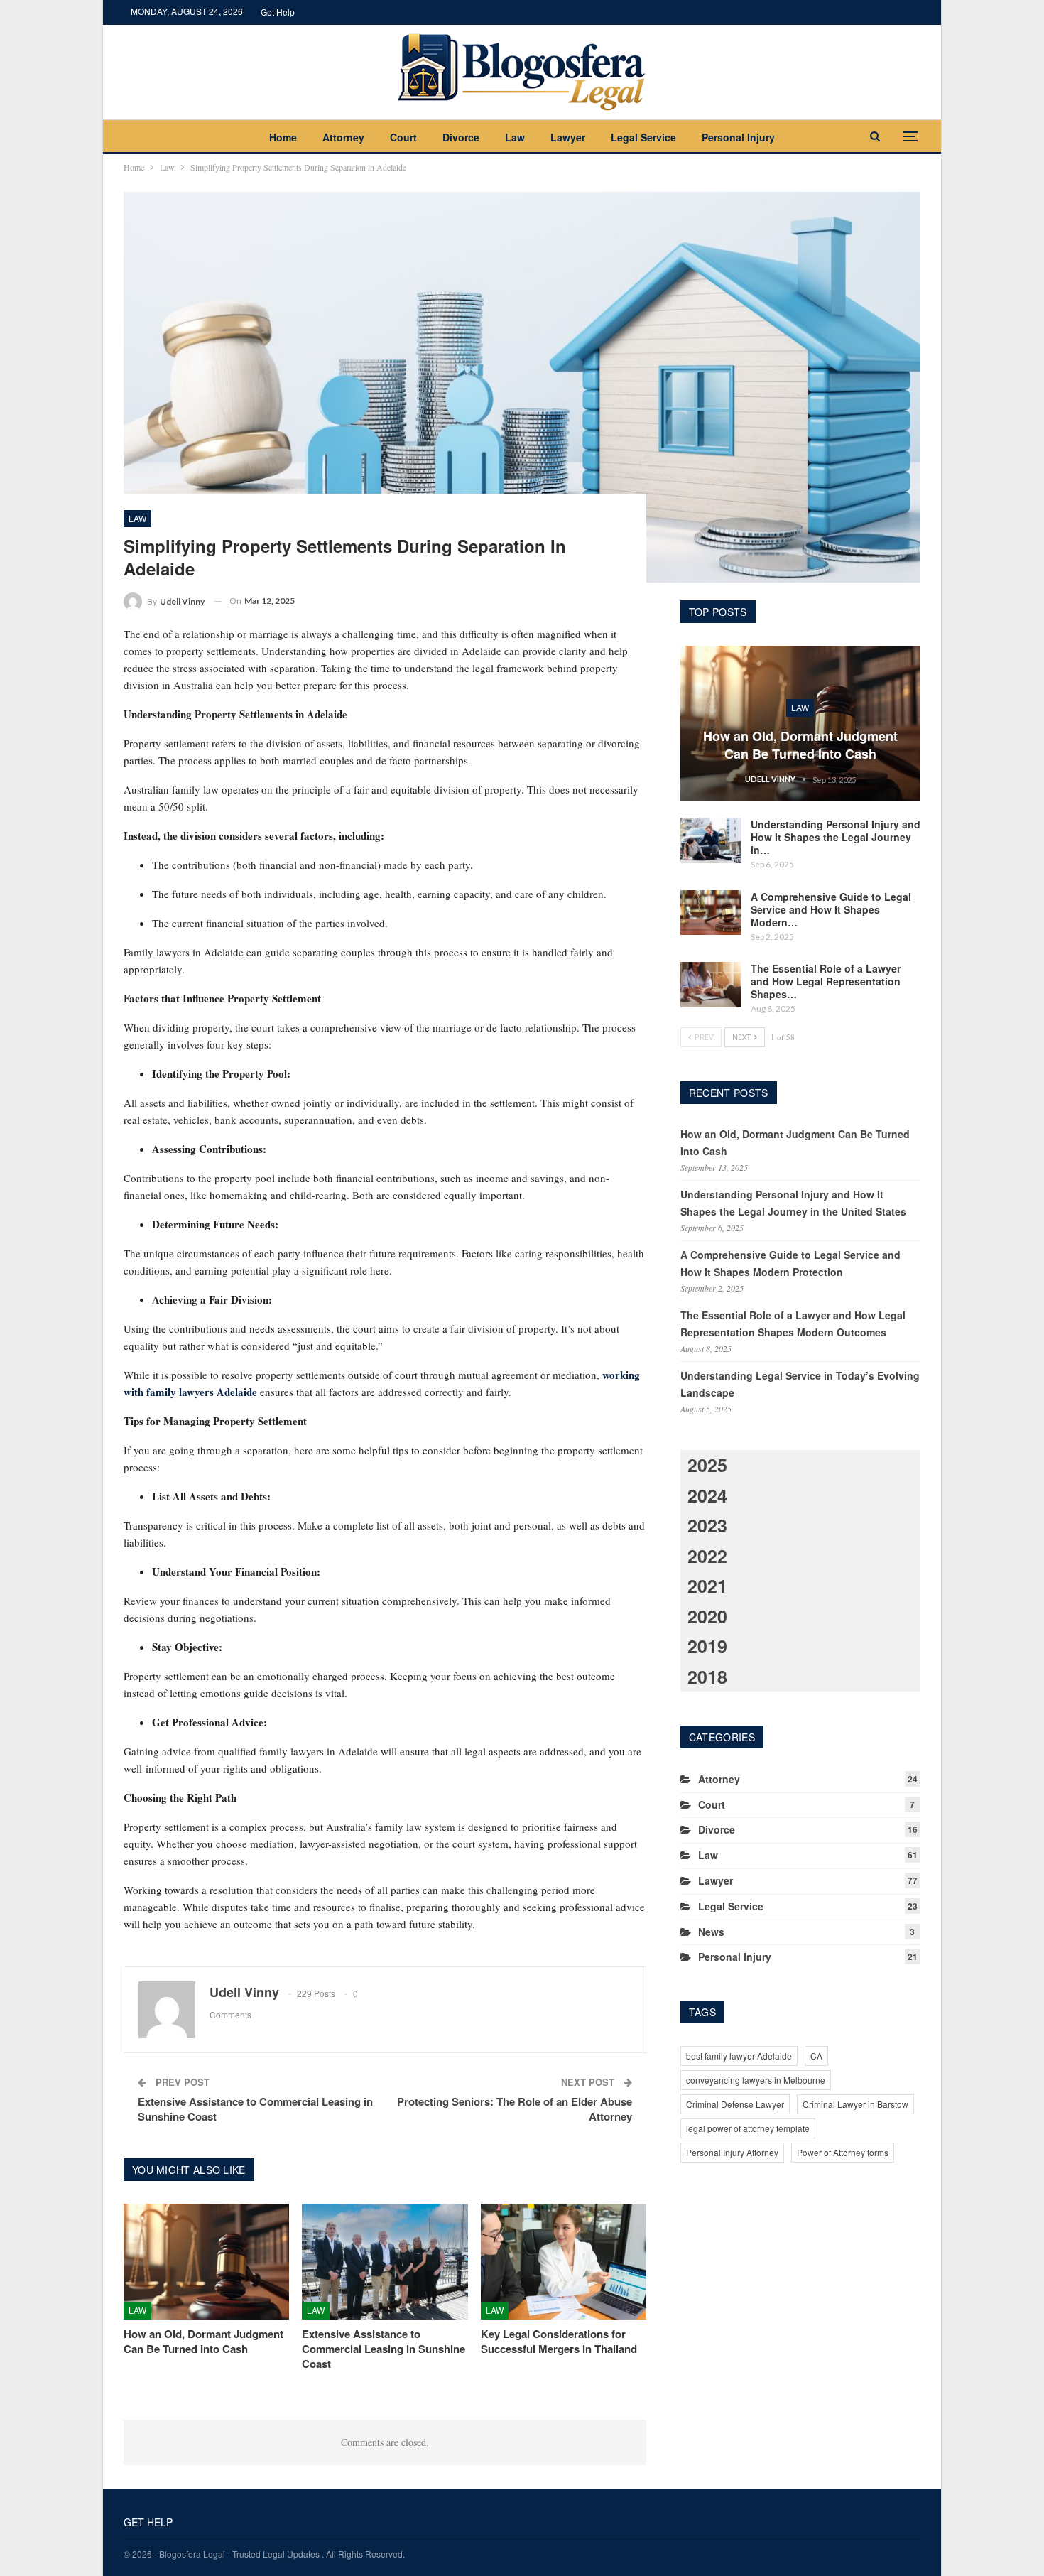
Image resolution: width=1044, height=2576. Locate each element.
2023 (707, 1525)
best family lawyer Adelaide (739, 2056)
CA (816, 2056)
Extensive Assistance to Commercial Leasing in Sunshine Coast (255, 2109)
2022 (707, 1556)
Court (403, 137)
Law (515, 137)
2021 (707, 1586)
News (711, 1932)
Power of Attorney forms (843, 2152)
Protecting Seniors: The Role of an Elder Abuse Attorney (515, 2109)
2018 (707, 1677)
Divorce (461, 137)
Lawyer (568, 137)
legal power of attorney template (748, 2128)
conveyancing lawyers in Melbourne (756, 2080)
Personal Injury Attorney (732, 2152)
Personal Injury (738, 137)
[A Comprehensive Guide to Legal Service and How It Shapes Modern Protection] (711, 913)
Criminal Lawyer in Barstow (855, 2104)
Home (283, 137)
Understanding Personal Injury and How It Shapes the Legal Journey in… (836, 837)
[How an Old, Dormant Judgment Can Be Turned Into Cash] (206, 2262)
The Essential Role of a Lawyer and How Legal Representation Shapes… (826, 981)
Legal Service (643, 137)
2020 (707, 1616)
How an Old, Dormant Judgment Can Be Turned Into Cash (800, 745)
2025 (707, 1465)
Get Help (278, 12)
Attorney (343, 137)
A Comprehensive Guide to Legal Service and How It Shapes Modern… (831, 909)
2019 (707, 1646)
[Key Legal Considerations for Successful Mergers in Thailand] (564, 2262)
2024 (707, 1495)
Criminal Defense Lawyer (735, 2104)
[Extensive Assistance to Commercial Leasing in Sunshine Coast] (385, 2262)
